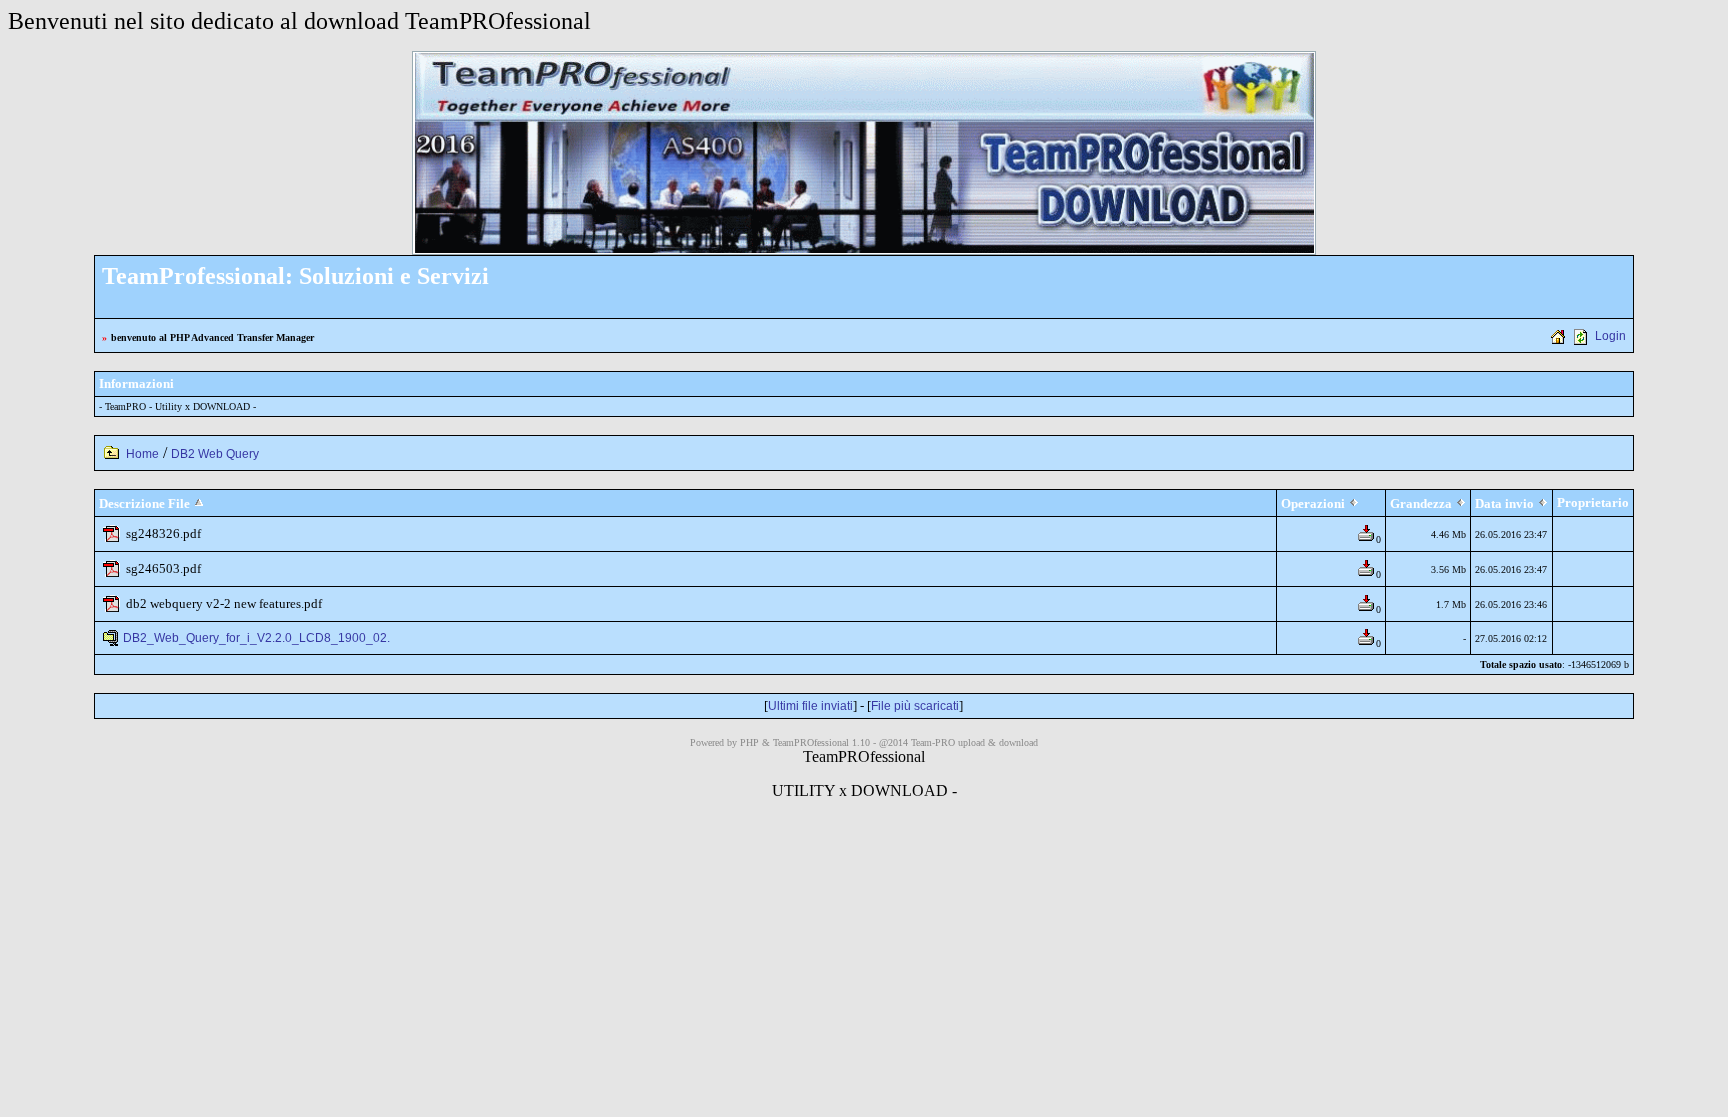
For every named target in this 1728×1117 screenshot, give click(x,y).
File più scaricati (915, 706)
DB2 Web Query (215, 454)
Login (1610, 336)
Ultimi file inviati (810, 706)
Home (142, 454)
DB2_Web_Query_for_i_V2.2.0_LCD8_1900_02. (256, 638)
